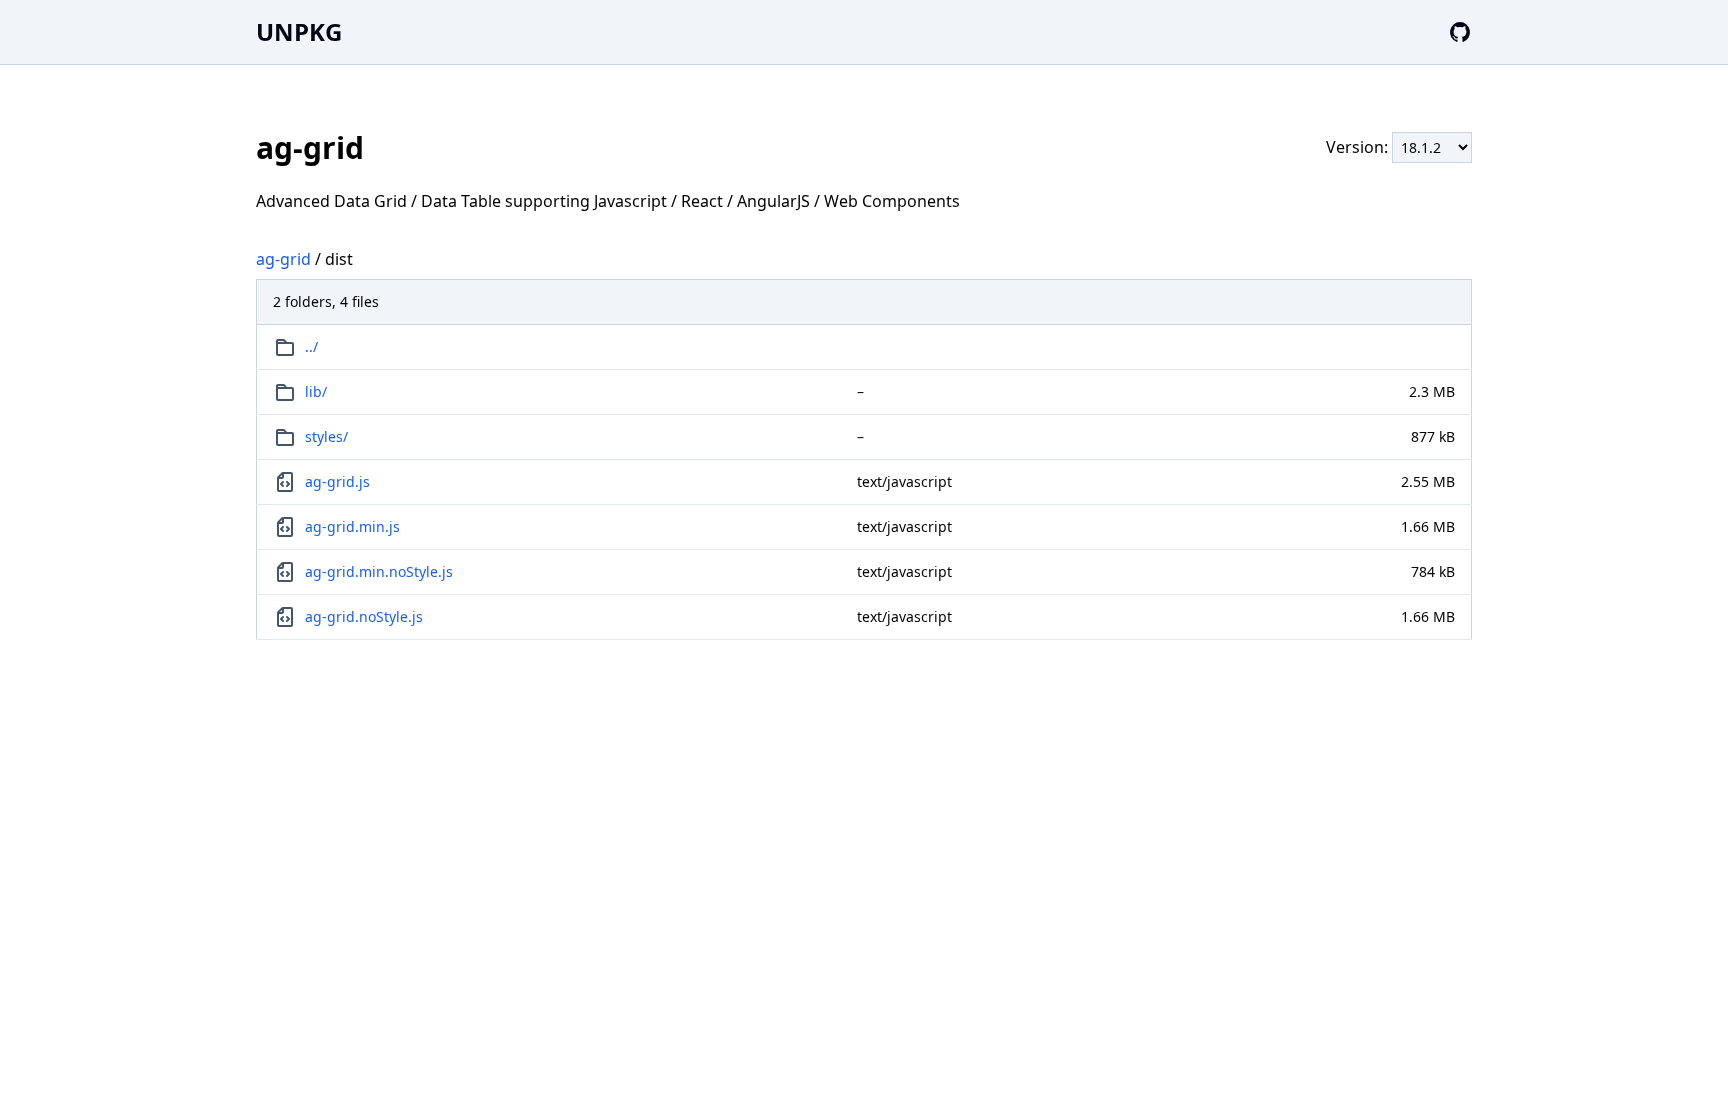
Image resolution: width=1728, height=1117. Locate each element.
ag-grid (283, 259)
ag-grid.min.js (352, 526)
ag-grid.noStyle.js (364, 616)
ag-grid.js (337, 481)
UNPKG (299, 31)
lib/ (316, 391)
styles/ (326, 436)
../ (311, 346)
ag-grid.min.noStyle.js (379, 571)
